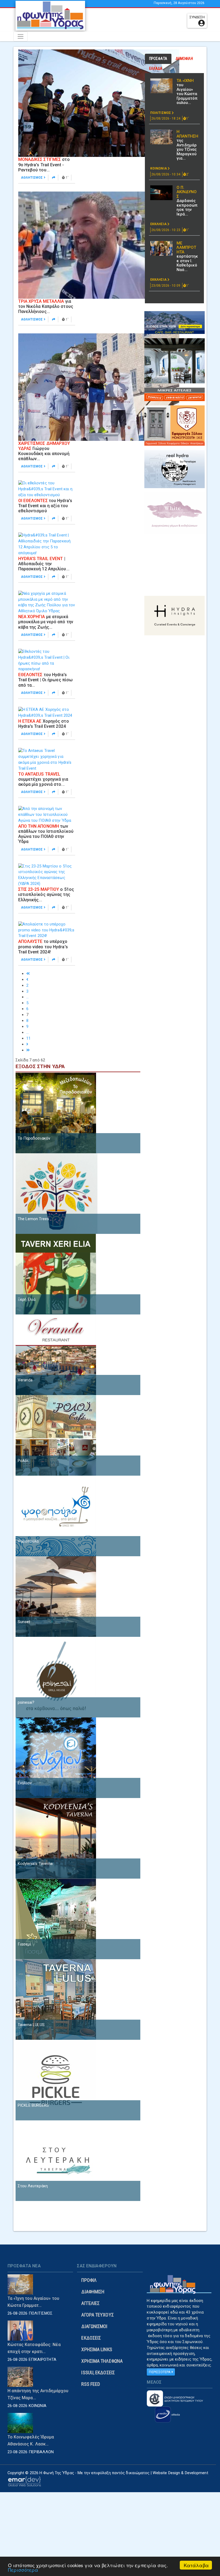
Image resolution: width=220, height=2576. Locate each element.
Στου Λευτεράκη (33, 2186)
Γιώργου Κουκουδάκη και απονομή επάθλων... (44, 451)
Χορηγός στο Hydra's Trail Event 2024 (44, 724)
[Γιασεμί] (56, 1919)
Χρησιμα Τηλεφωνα (102, 2361)
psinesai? (26, 1702)
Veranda (25, 1380)
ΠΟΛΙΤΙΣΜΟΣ (161, 113)
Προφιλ (89, 2280)
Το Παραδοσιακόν (34, 1138)
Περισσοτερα (160, 2372)
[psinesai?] (56, 1677)
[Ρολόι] (56, 1435)
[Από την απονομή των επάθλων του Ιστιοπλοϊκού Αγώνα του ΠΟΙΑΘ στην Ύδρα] (47, 815)
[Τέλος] (28, 1050)
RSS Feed (91, 2384)
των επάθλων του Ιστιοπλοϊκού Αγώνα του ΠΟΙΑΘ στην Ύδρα (46, 834)
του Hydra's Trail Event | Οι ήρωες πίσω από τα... (46, 680)
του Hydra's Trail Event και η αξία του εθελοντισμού (45, 506)
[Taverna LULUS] (56, 1999)
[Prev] (27, 979)
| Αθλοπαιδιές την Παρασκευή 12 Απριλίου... (44, 564)
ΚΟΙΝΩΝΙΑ (159, 168)
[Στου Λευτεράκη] (56, 2160)
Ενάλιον (25, 1783)
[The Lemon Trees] (56, 1193)
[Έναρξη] (28, 974)
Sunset (24, 1622)
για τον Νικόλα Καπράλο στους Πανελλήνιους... (46, 306)
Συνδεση (197, 17)
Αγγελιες (90, 2303)
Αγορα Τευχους (97, 2315)
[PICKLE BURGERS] (56, 2080)
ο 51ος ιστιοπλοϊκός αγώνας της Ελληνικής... (46, 894)
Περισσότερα (23, 2570)
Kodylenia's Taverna (35, 1864)
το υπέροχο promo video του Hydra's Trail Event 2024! (43, 947)
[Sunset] (56, 1596)
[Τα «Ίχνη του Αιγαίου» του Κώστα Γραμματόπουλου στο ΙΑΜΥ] (161, 86)
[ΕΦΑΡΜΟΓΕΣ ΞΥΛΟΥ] (175, 425)
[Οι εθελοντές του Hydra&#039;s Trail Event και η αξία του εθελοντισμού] (47, 489)
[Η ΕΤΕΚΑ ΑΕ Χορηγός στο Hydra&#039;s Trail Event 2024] (47, 712)
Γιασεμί (25, 1944)
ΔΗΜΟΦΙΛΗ (184, 59)
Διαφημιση (93, 2292)
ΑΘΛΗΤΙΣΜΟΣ (32, 178)
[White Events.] (175, 513)
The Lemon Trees (34, 1219)
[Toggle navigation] (21, 36)
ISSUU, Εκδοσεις (98, 2373)
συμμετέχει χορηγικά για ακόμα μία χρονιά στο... (43, 779)
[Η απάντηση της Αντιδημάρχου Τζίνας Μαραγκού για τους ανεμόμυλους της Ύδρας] (161, 137)
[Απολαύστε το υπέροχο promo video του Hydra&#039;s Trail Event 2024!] (47, 930)
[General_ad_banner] (175, 469)
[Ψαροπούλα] (56, 1516)
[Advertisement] (143, 20)
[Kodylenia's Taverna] (56, 1838)
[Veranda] (56, 1354)
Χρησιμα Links (97, 2349)
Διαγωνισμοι (94, 2326)
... (27, 997)
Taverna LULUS (31, 2025)
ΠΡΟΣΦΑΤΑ (158, 59)
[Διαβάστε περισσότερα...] (54, 178)
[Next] (27, 1044)
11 (28, 1038)
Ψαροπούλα (28, 1541)
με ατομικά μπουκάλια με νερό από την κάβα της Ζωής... (46, 622)
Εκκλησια (159, 224)
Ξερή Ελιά (27, 1299)
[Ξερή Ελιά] (56, 1274)
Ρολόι (23, 1461)
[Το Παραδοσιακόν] (56, 1113)
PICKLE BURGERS (33, 2105)
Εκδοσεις (91, 2338)
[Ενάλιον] (56, 1757)
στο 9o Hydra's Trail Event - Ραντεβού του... (44, 165)
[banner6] (175, 615)
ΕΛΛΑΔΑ (156, 69)
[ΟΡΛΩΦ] (175, 361)
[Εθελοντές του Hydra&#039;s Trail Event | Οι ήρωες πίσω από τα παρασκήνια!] (47, 660)
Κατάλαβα (196, 2565)
